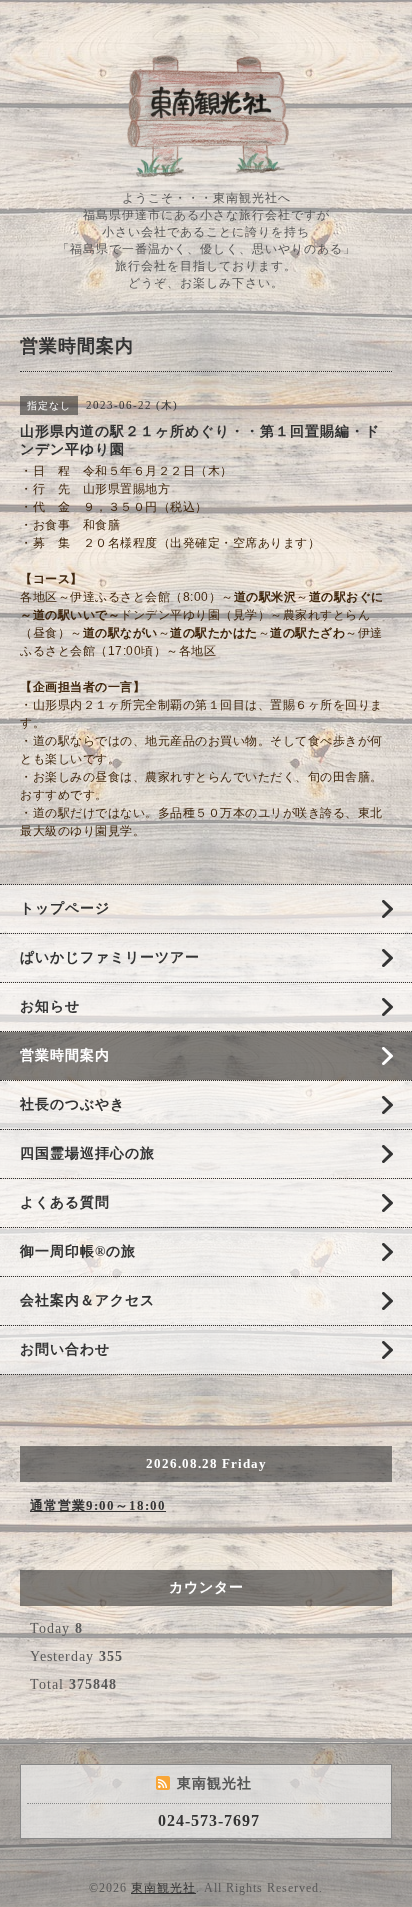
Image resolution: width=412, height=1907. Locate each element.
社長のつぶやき (72, 1104)
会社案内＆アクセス (87, 1300)
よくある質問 (65, 1202)
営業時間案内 (65, 1055)
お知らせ (50, 1006)
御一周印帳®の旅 (78, 1251)
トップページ (65, 908)
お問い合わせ (65, 1349)
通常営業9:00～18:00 (98, 1505)
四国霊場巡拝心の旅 (87, 1153)
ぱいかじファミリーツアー (110, 957)
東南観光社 (163, 1888)
